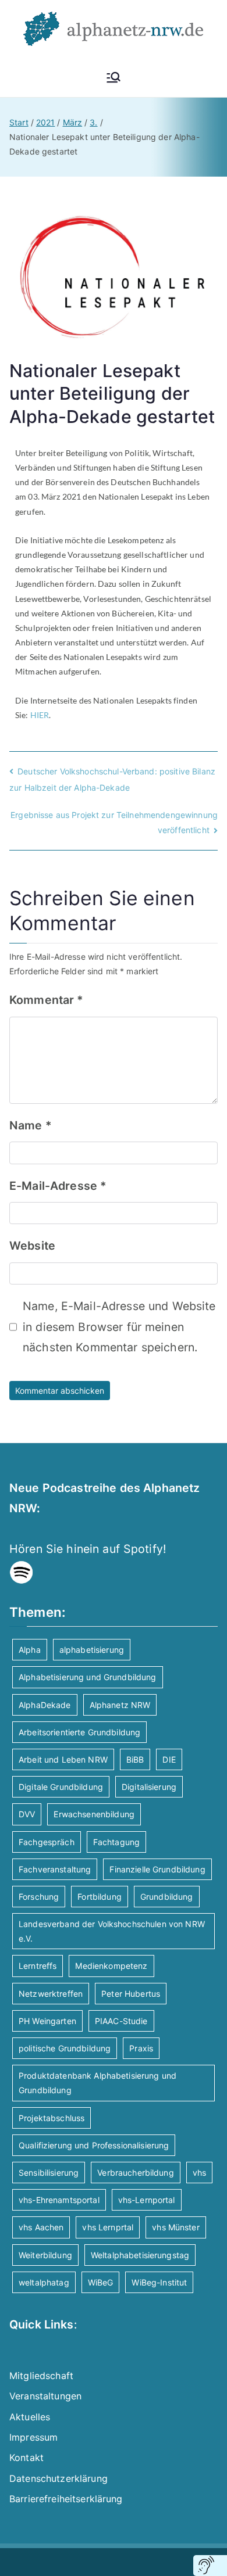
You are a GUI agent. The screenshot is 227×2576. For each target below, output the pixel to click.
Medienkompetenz (111, 1966)
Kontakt (26, 2457)
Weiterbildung (45, 2255)
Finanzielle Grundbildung (157, 1869)
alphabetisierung (92, 1650)
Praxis (141, 2048)
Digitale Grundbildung (61, 1787)
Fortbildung (100, 1897)
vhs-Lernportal (147, 2200)
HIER (40, 715)
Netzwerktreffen (51, 1994)
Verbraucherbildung (136, 2173)
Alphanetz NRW (120, 1705)
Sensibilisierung (49, 2173)
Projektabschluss (52, 2118)
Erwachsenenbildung (94, 1814)
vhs (199, 2173)
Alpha (30, 1650)
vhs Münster (176, 2227)
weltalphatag (44, 2282)
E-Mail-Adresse (58, 1186)
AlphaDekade (45, 1705)
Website (32, 1246)
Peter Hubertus (131, 1994)
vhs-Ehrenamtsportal (59, 2200)
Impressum (33, 2437)
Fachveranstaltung (55, 1869)
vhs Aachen (41, 2227)
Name (31, 1125)
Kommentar (47, 1000)
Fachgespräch (47, 1842)
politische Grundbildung (65, 2048)
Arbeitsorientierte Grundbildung (79, 1732)
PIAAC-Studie (121, 2021)
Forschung (39, 1897)
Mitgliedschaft (41, 2376)
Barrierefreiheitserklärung (66, 2499)
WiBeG (101, 2282)
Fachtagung (116, 1842)
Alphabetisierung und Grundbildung (88, 1677)
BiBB (135, 1759)
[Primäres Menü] (114, 77)
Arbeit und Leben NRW (63, 1759)
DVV (27, 1814)
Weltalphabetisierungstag (140, 2255)
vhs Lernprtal (108, 2227)
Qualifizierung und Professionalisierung (94, 2145)
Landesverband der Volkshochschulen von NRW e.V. (112, 1931)
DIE (169, 1759)
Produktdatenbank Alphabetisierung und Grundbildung (97, 2083)
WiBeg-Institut (159, 2282)
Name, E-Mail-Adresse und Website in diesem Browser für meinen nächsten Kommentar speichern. (119, 1327)
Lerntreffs (38, 1966)
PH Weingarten (47, 2021)
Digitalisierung (149, 1787)
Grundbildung (167, 1897)
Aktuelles (30, 2417)
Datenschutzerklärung (58, 2478)
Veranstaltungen (45, 2396)
